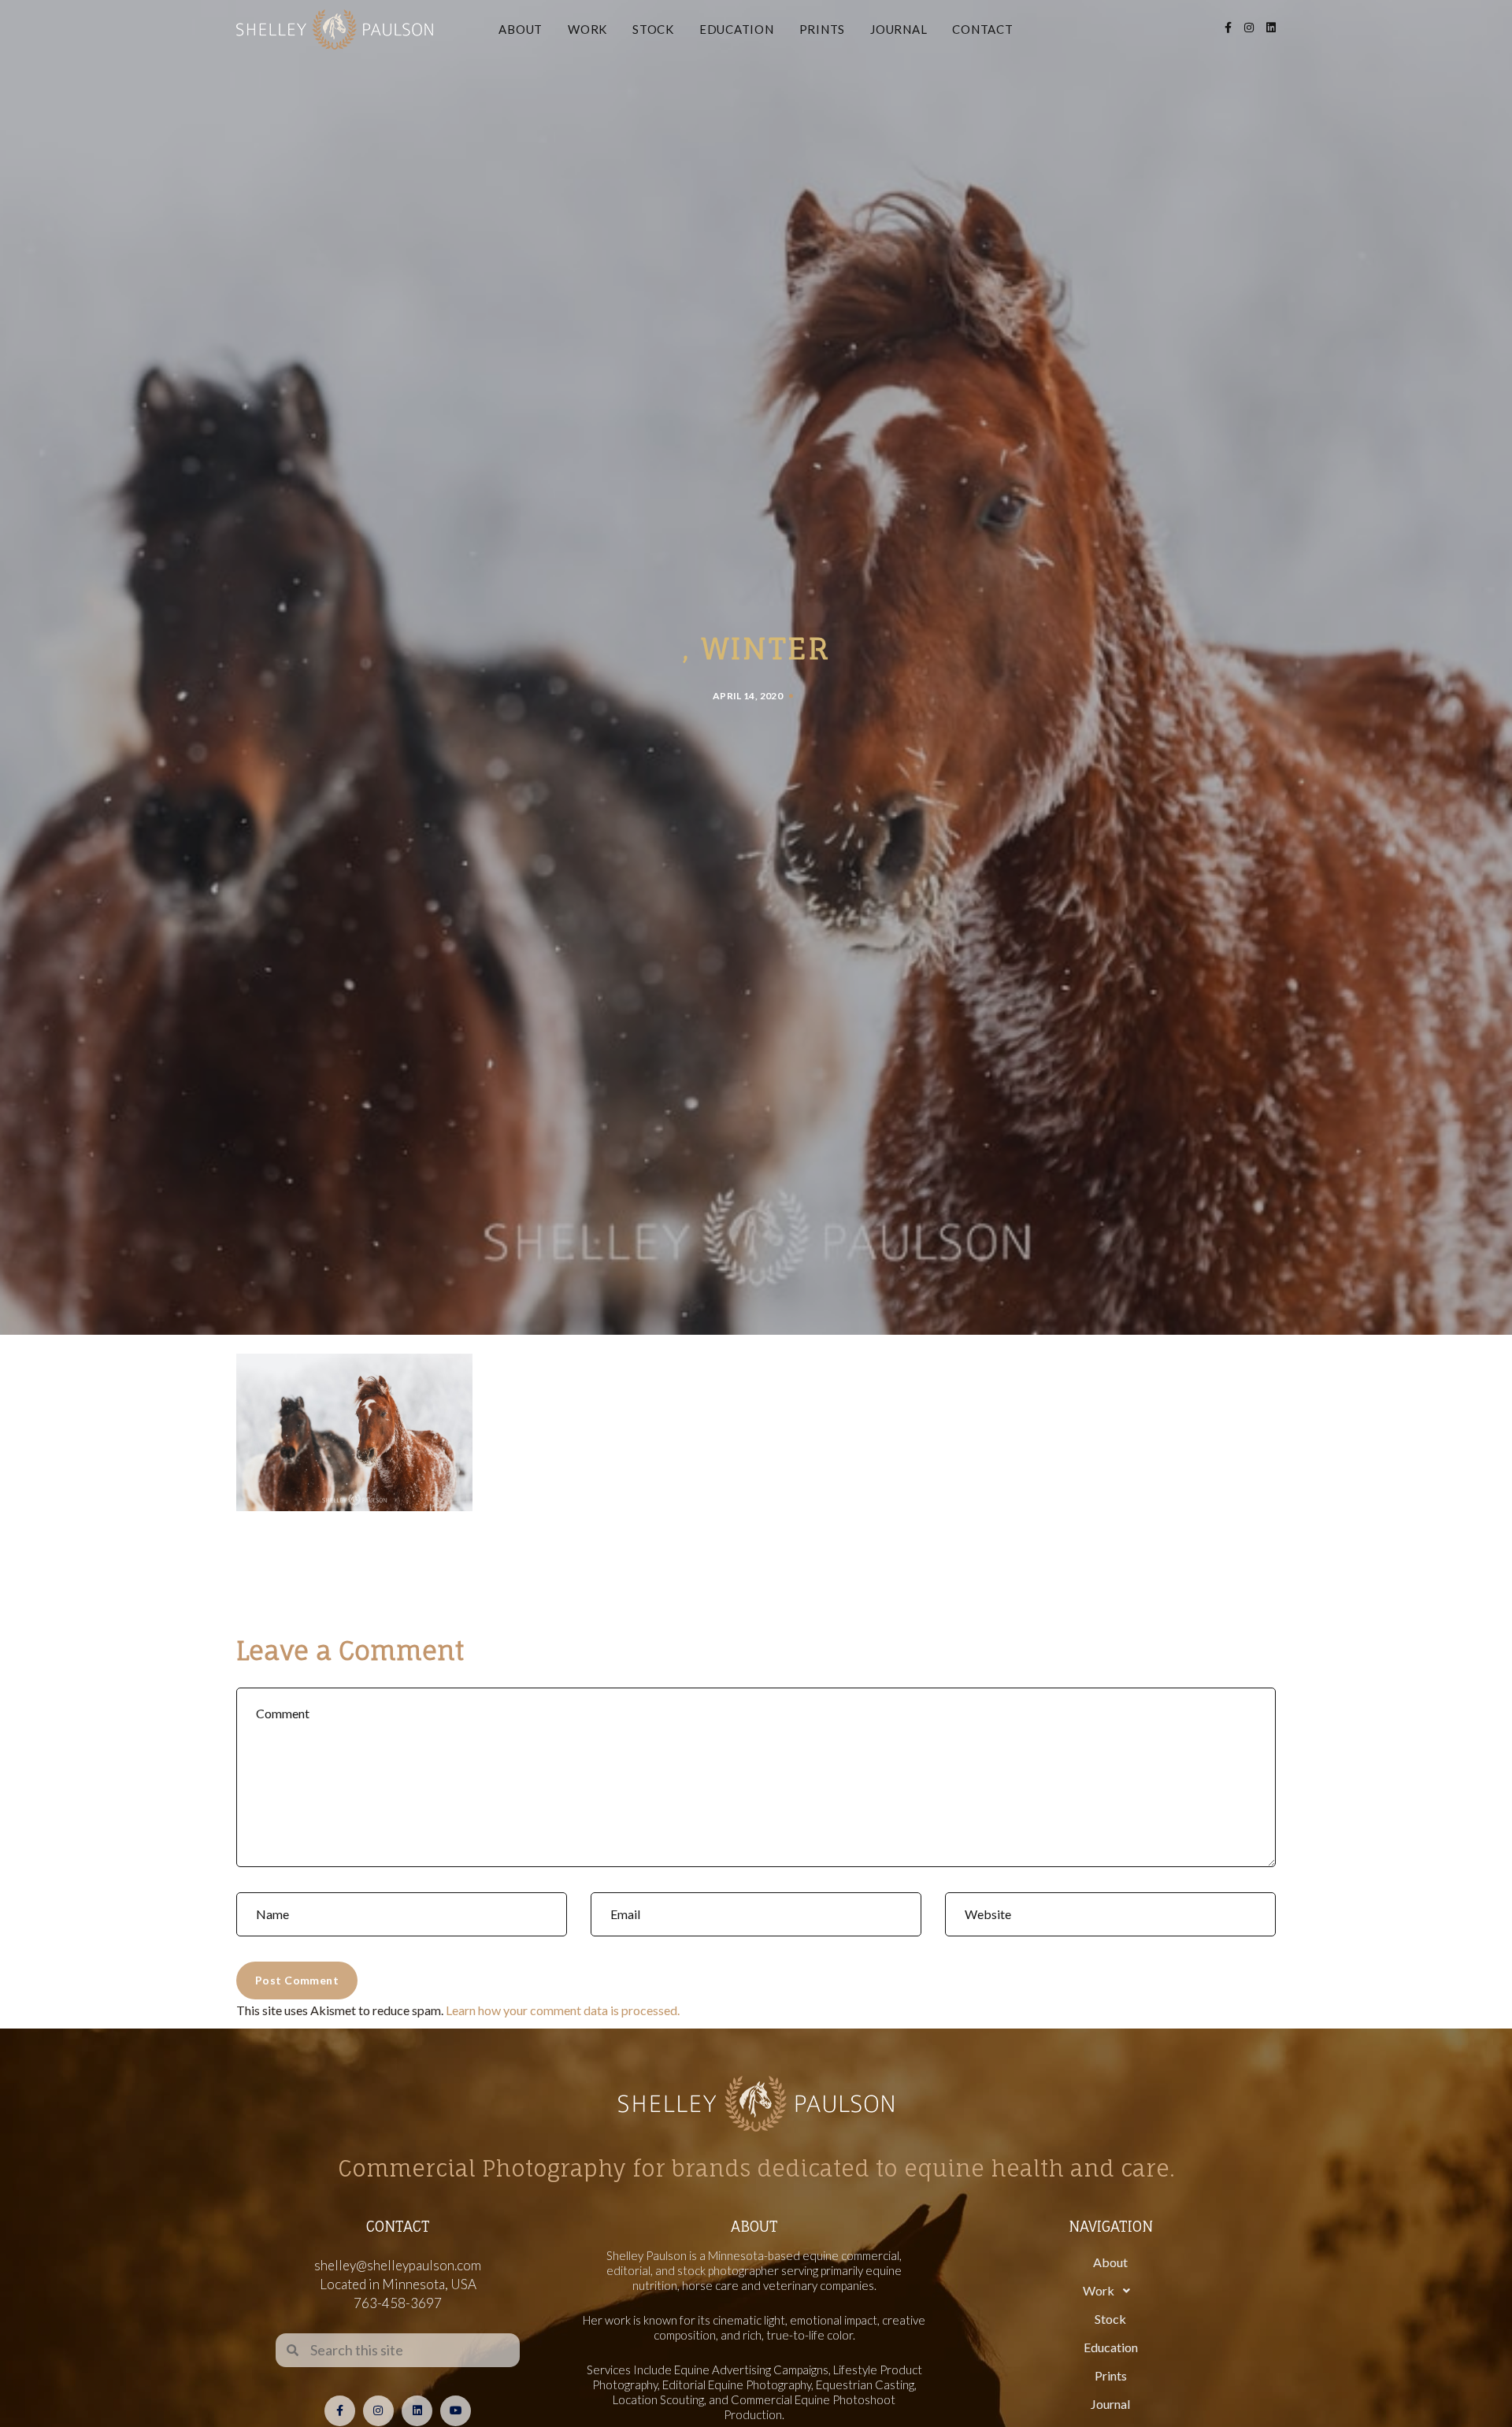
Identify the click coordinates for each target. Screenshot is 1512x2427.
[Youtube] (456, 2411)
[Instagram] (378, 2411)
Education (737, 29)
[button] (1110, 2291)
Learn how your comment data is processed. (563, 2010)
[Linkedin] (417, 2411)
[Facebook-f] (340, 2411)
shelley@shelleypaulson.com (398, 2265)
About (521, 29)
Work (587, 29)
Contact (982, 29)
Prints (823, 29)
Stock (653, 29)
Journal (899, 29)
